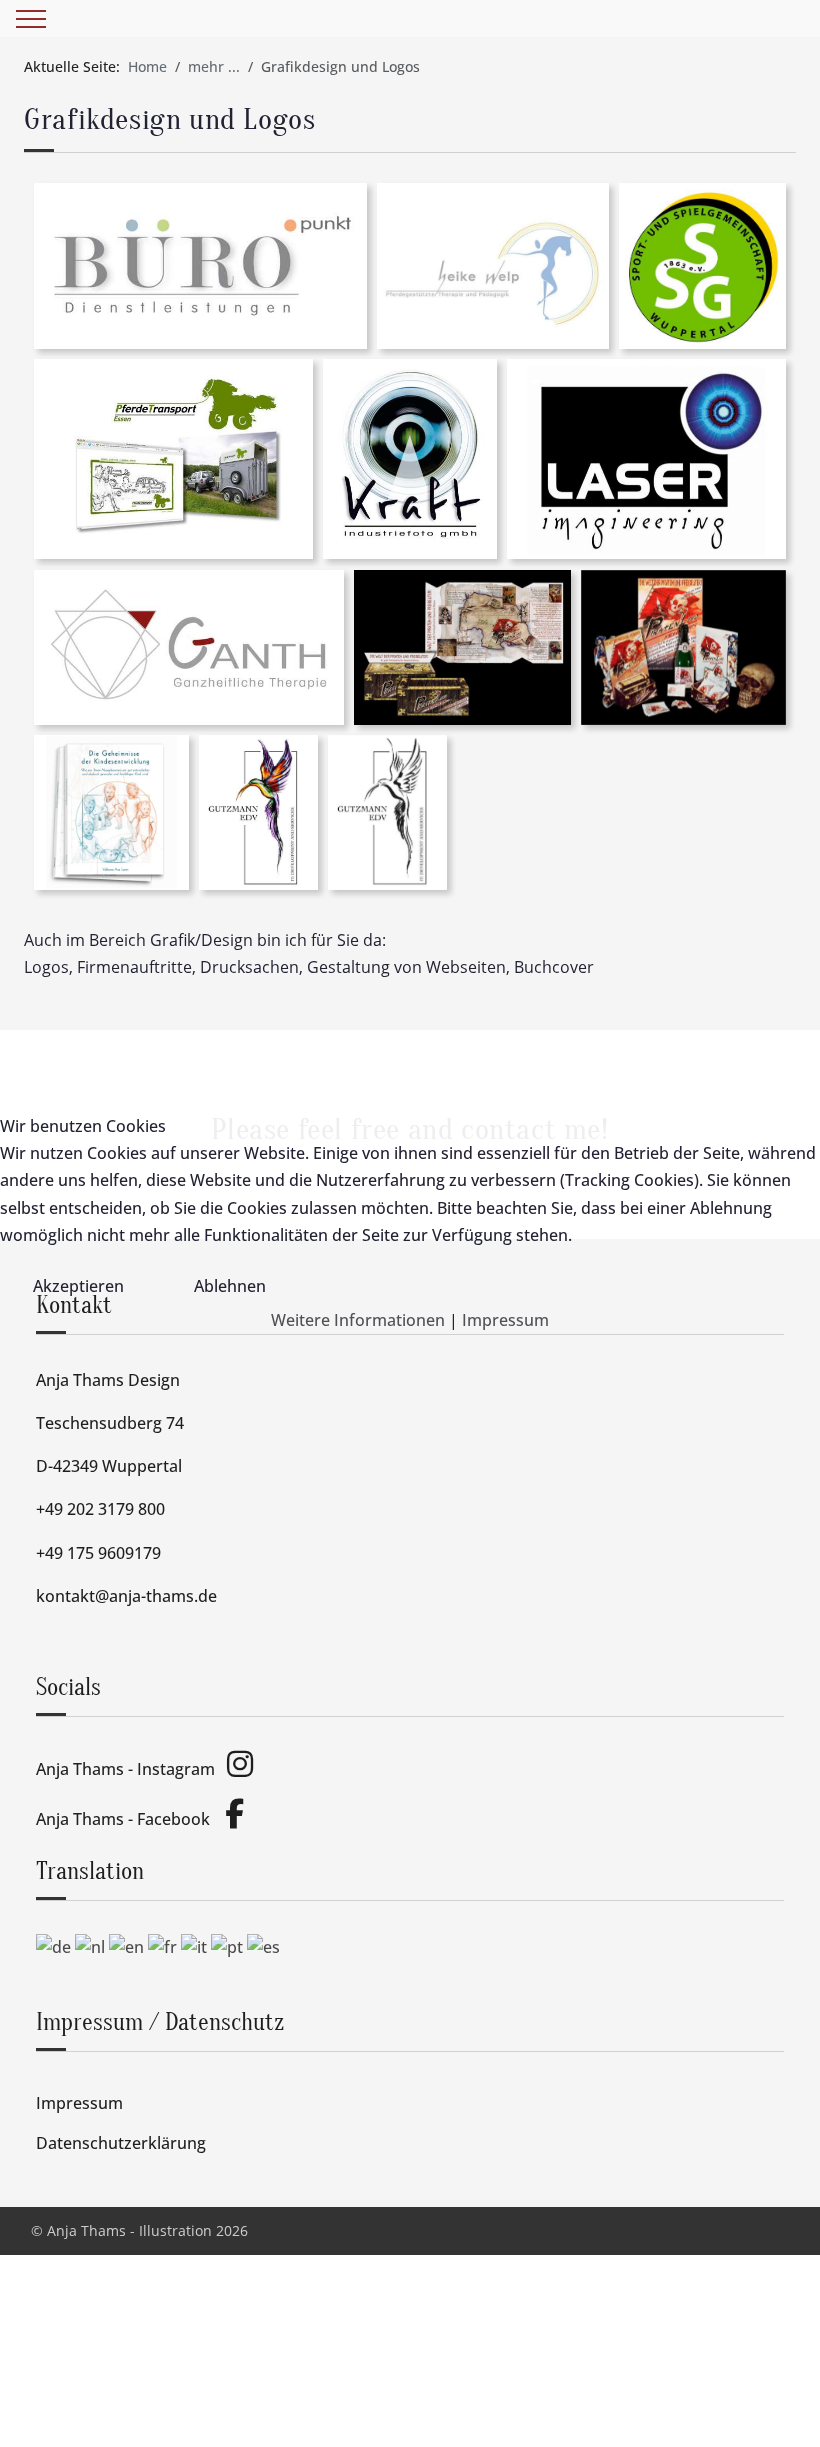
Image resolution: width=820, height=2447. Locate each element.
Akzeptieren (78, 1286)
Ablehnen (230, 1286)
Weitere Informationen (358, 1320)
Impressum (505, 1320)
